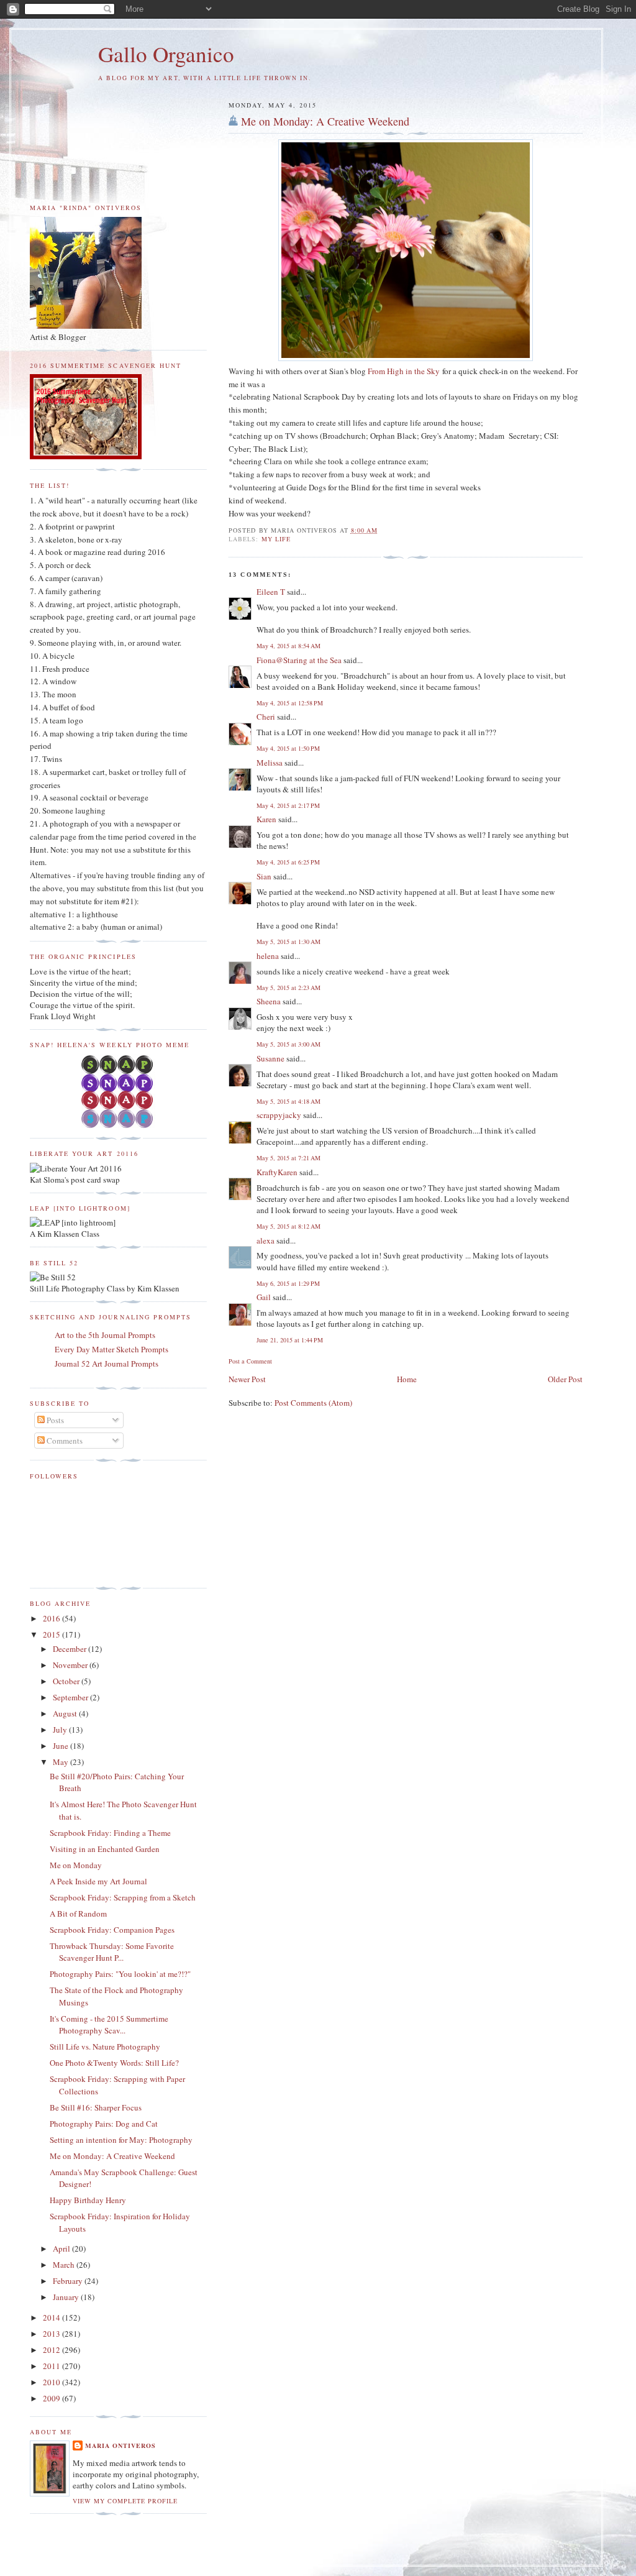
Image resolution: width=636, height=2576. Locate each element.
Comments (64, 1441)
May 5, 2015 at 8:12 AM (288, 1226)
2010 (52, 2382)
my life (276, 539)
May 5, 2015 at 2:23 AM (288, 988)
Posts (54, 1420)
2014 (52, 2317)
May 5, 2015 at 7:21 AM (288, 1158)
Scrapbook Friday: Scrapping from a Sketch (123, 1897)
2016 (52, 1618)
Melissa (270, 763)
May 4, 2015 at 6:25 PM (288, 862)
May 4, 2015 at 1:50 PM (288, 748)
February (69, 2281)
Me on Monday (76, 1865)
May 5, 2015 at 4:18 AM (288, 1101)
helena (268, 956)
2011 (52, 2366)
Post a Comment (250, 1361)
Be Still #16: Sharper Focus (96, 2107)
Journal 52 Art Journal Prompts (107, 1364)
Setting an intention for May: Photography (121, 2140)
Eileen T (271, 592)
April (62, 2248)
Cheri (266, 717)
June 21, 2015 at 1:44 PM (290, 1340)
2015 (52, 1634)
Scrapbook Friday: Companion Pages (112, 1930)
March (65, 2265)
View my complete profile (125, 2501)
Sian (264, 876)
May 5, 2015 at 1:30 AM (288, 942)
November (71, 1665)
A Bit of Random (78, 1914)
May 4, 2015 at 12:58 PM (290, 703)
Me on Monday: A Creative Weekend (325, 121)
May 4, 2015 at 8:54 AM (288, 646)
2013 (52, 2334)
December (70, 1649)
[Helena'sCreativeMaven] (118, 1125)
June (61, 1746)
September (71, 1697)
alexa (266, 1240)
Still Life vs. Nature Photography (105, 2047)
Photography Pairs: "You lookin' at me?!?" (120, 1974)
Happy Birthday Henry (88, 2200)
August (66, 1713)
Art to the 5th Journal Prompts (105, 1335)
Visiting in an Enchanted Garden (105, 1849)
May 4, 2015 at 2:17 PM (288, 805)
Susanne (270, 1058)
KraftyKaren (277, 1172)
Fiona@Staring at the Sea (299, 660)
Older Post (565, 1379)
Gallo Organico (166, 54)
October (67, 1681)
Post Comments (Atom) (313, 1403)
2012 (52, 2350)
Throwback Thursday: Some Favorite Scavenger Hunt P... (112, 1952)
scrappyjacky (279, 1115)
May (61, 1762)
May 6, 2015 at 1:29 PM (288, 1283)
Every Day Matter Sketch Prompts (111, 1349)
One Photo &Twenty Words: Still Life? (114, 2063)
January (67, 2297)
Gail (264, 1297)
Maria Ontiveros (120, 2445)
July (61, 1730)
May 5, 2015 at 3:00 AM (288, 1044)
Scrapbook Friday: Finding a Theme (110, 1833)
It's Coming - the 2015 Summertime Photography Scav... (109, 2025)
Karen (266, 819)
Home (407, 1379)
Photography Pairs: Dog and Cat (104, 2124)
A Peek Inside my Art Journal (98, 1881)
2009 (52, 2398)
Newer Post (247, 1379)
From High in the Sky (404, 371)
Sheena (269, 1001)
